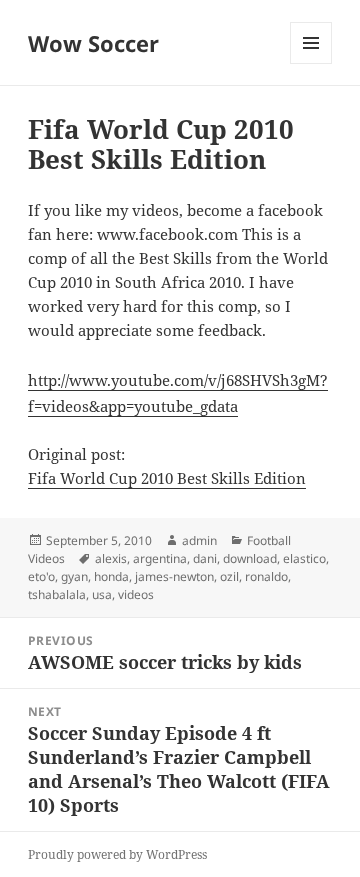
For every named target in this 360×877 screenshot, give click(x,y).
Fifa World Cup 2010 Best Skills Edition (167, 478)
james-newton (174, 576)
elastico (304, 558)
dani (205, 558)
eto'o (41, 576)
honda (111, 576)
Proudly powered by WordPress (117, 854)
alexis (111, 558)
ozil (229, 576)
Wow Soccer (93, 43)
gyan (74, 576)
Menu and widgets (311, 63)
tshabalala (57, 594)
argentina (160, 558)
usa (102, 594)
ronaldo (266, 576)
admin (199, 540)
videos (136, 594)
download (250, 558)
